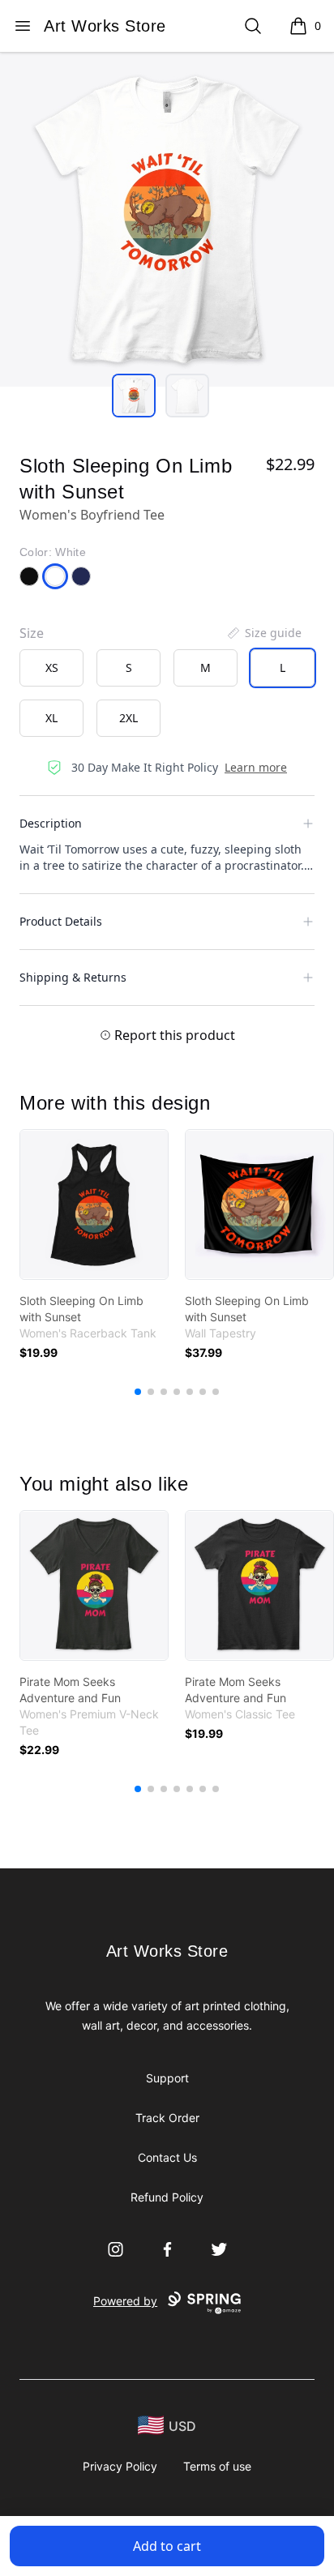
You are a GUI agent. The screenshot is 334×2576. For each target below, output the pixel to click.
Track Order (167, 2118)
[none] (263, 633)
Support (167, 2078)
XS (52, 668)
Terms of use (217, 2466)
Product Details (61, 921)
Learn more (256, 767)
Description (51, 823)
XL (51, 718)
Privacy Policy (120, 2466)
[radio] (51, 668)
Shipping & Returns (73, 977)
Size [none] (32, 633)
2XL (128, 718)
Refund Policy (167, 2197)
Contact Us (167, 2157)
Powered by (125, 2301)
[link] (94, 1205)
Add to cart (167, 2546)
